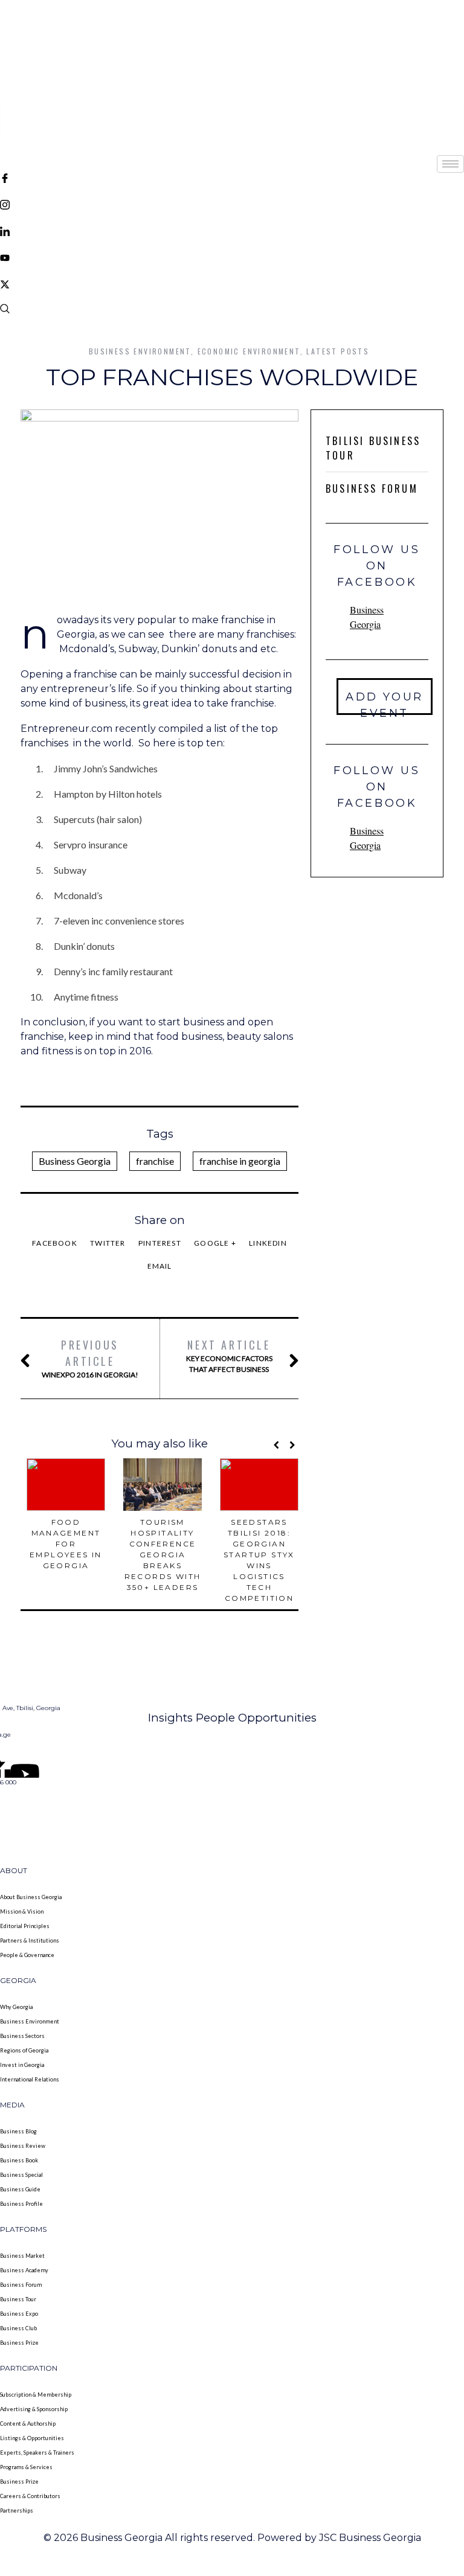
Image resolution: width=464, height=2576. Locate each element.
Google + (215, 1243)
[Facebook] (232, 177)
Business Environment (140, 351)
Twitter (108, 1243)
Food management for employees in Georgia (66, 1544)
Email (160, 1266)
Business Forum (372, 489)
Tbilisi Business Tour (373, 448)
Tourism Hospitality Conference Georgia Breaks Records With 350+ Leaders (163, 1555)
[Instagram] (232, 203)
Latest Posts (338, 351)
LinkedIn (268, 1243)
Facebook (55, 1243)
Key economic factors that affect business (229, 1355)
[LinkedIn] (232, 230)
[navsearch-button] (5, 310)
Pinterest (160, 1243)
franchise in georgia (240, 1161)
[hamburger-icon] (450, 164)
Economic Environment (249, 351)
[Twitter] (232, 283)
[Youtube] (232, 257)
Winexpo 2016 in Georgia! (90, 1358)
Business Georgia (75, 1161)
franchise (155, 1161)
